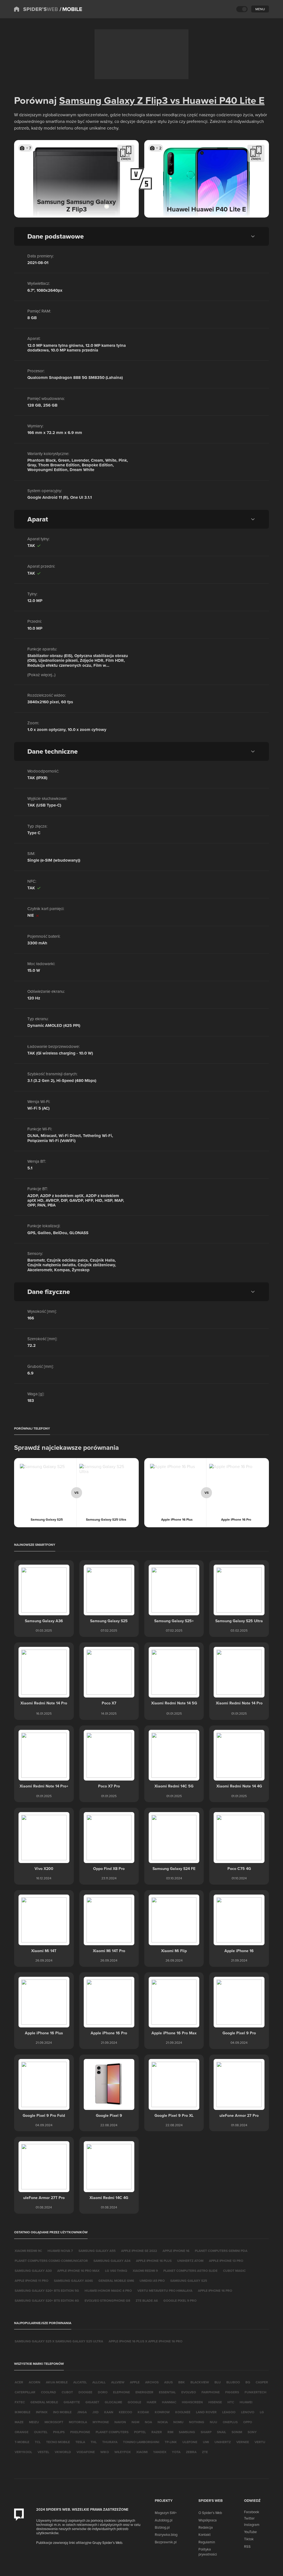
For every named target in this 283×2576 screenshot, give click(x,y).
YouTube (250, 2532)
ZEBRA (191, 2452)
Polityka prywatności (208, 2552)
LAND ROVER (206, 2412)
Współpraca (208, 2520)
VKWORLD (63, 2452)
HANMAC (169, 2402)
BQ (248, 2382)
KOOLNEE (183, 2412)
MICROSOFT (54, 2422)
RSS (247, 2546)
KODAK (143, 2412)
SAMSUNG (187, 2432)
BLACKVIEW (200, 2382)
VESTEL (43, 2452)
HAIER (152, 2402)
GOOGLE (134, 2402)
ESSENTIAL (167, 2392)
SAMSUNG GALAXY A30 (33, 2271)
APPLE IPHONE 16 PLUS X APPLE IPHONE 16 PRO (146, 2341)
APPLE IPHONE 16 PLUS (154, 2261)
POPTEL (140, 2432)
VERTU (260, 2442)
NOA (148, 2422)
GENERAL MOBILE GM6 (116, 2281)
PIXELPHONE (80, 2432)
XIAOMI (142, 2452)
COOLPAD (49, 2392)
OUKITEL (41, 2432)
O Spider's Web (210, 2513)
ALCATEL (80, 2382)
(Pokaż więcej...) (41, 675)
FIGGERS (232, 2392)
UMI (206, 2442)
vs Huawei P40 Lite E (216, 100)
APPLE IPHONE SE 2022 (139, 2251)
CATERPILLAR (25, 2392)
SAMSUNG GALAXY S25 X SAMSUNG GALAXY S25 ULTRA (59, 2341)
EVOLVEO (189, 2392)
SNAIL (222, 2432)
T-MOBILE (22, 2442)
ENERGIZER (144, 2392)
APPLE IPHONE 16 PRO (215, 2291)
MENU (260, 9)
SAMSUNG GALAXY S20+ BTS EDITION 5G (47, 2291)
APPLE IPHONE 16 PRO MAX (78, 2271)
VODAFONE (86, 2452)
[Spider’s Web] (36, 9)
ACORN (35, 2382)
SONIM (237, 2432)
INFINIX (42, 2412)
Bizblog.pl (162, 2527)
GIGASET (92, 2402)
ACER (19, 2382)
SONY (252, 2432)
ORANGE (22, 2432)
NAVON (120, 2422)
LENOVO (248, 2412)
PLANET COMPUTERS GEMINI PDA (221, 2251)
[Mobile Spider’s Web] (71, 9)
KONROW (162, 2412)
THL (94, 2442)
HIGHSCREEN (192, 2402)
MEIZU (34, 2422)
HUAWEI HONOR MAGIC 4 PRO (108, 2291)
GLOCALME (113, 2402)
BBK (182, 2382)
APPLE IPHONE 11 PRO (32, 2281)
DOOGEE (85, 2392)
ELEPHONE (121, 2392)
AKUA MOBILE (57, 2382)
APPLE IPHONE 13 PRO (226, 2261)
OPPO (248, 2422)
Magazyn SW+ (166, 2513)
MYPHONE (101, 2422)
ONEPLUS (230, 2422)
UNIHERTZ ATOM (190, 2261)
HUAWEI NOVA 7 (60, 2251)
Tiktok (249, 2539)
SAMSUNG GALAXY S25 (189, 2281)
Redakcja (206, 2527)
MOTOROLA (78, 2422)
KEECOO (125, 2412)
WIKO (105, 2452)
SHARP (206, 2432)
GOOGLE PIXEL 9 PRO (180, 2300)
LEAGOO (229, 2412)
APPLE (135, 2382)
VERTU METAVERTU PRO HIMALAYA (165, 2291)
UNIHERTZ (223, 2442)
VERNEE (243, 2442)
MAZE (19, 2422)
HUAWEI (246, 2402)
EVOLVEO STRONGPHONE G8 (107, 2300)
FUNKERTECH (256, 2392)
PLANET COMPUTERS (112, 2432)
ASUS (168, 2382)
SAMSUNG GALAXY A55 (97, 2251)
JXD (95, 2412)
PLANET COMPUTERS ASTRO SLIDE (190, 2271)
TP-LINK (171, 2442)
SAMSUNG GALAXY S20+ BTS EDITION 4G (47, 2300)
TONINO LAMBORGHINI (141, 2442)
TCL (38, 2442)
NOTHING (197, 2422)
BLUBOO (233, 2382)
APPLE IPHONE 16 (176, 2251)
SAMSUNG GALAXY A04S (73, 2281)
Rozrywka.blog (166, 2534)
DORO (103, 2392)
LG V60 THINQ (116, 2271)
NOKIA (163, 2422)
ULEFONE (190, 2442)
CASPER (262, 2382)
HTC (231, 2402)
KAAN (109, 2412)
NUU (213, 2422)
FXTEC (20, 2402)
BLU (218, 2382)
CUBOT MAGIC (234, 2271)
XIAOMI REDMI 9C (28, 2251)
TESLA (80, 2442)
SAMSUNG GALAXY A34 (112, 2261)
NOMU (178, 2422)
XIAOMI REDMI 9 (145, 2271)
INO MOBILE (62, 2412)
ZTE (205, 2452)
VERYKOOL (23, 2452)
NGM (135, 2422)
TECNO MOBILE (58, 2442)
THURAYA (110, 2442)
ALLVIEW (118, 2382)
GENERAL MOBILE (44, 2402)
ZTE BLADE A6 (147, 2300)
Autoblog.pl (164, 2520)
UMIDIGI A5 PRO (152, 2281)
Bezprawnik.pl (166, 2542)
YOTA (176, 2452)
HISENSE (215, 2402)
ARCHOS (152, 2382)
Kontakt (205, 2534)
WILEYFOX (123, 2452)
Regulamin (207, 2542)
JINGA (82, 2412)
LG (262, 2412)
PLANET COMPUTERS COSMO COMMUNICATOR (51, 2261)
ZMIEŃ (126, 159)
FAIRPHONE (211, 2392)
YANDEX (160, 2452)
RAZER (157, 2432)
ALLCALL (99, 2382)
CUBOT (67, 2392)
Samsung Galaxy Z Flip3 (113, 100)
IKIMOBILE (23, 2412)
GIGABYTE (72, 2402)
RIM (170, 2432)
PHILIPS (59, 2432)
